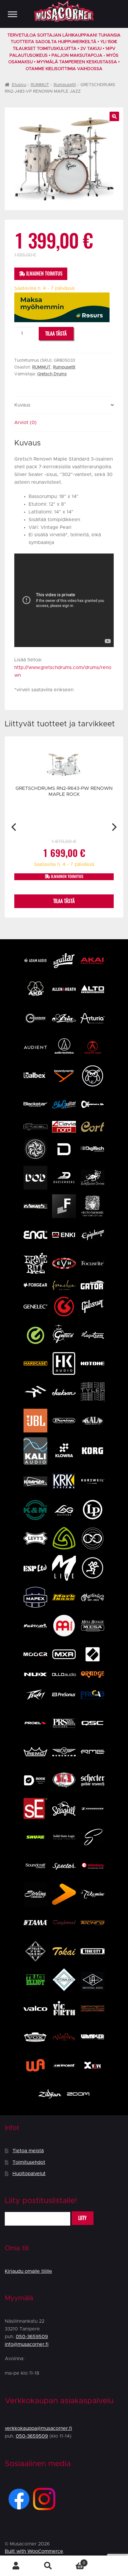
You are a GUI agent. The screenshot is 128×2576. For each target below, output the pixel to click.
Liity (82, 2218)
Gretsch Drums (52, 374)
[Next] (114, 827)
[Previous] (14, 827)
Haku (48, 2566)
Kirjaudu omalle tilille (28, 2271)
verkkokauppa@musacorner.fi (38, 2428)
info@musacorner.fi (27, 2344)
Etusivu (19, 85)
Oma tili (16, 2566)
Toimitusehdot (29, 2162)
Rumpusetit (65, 85)
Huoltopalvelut (29, 2174)
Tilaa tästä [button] (64, 901)
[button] (114, 116)
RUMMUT (40, 85)
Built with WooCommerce (34, 2551)
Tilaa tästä (56, 334)
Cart (75, 2561)
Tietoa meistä (28, 2151)
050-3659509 (32, 2337)
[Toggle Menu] (13, 14)
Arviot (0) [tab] (25, 423)
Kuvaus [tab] (22, 405)
